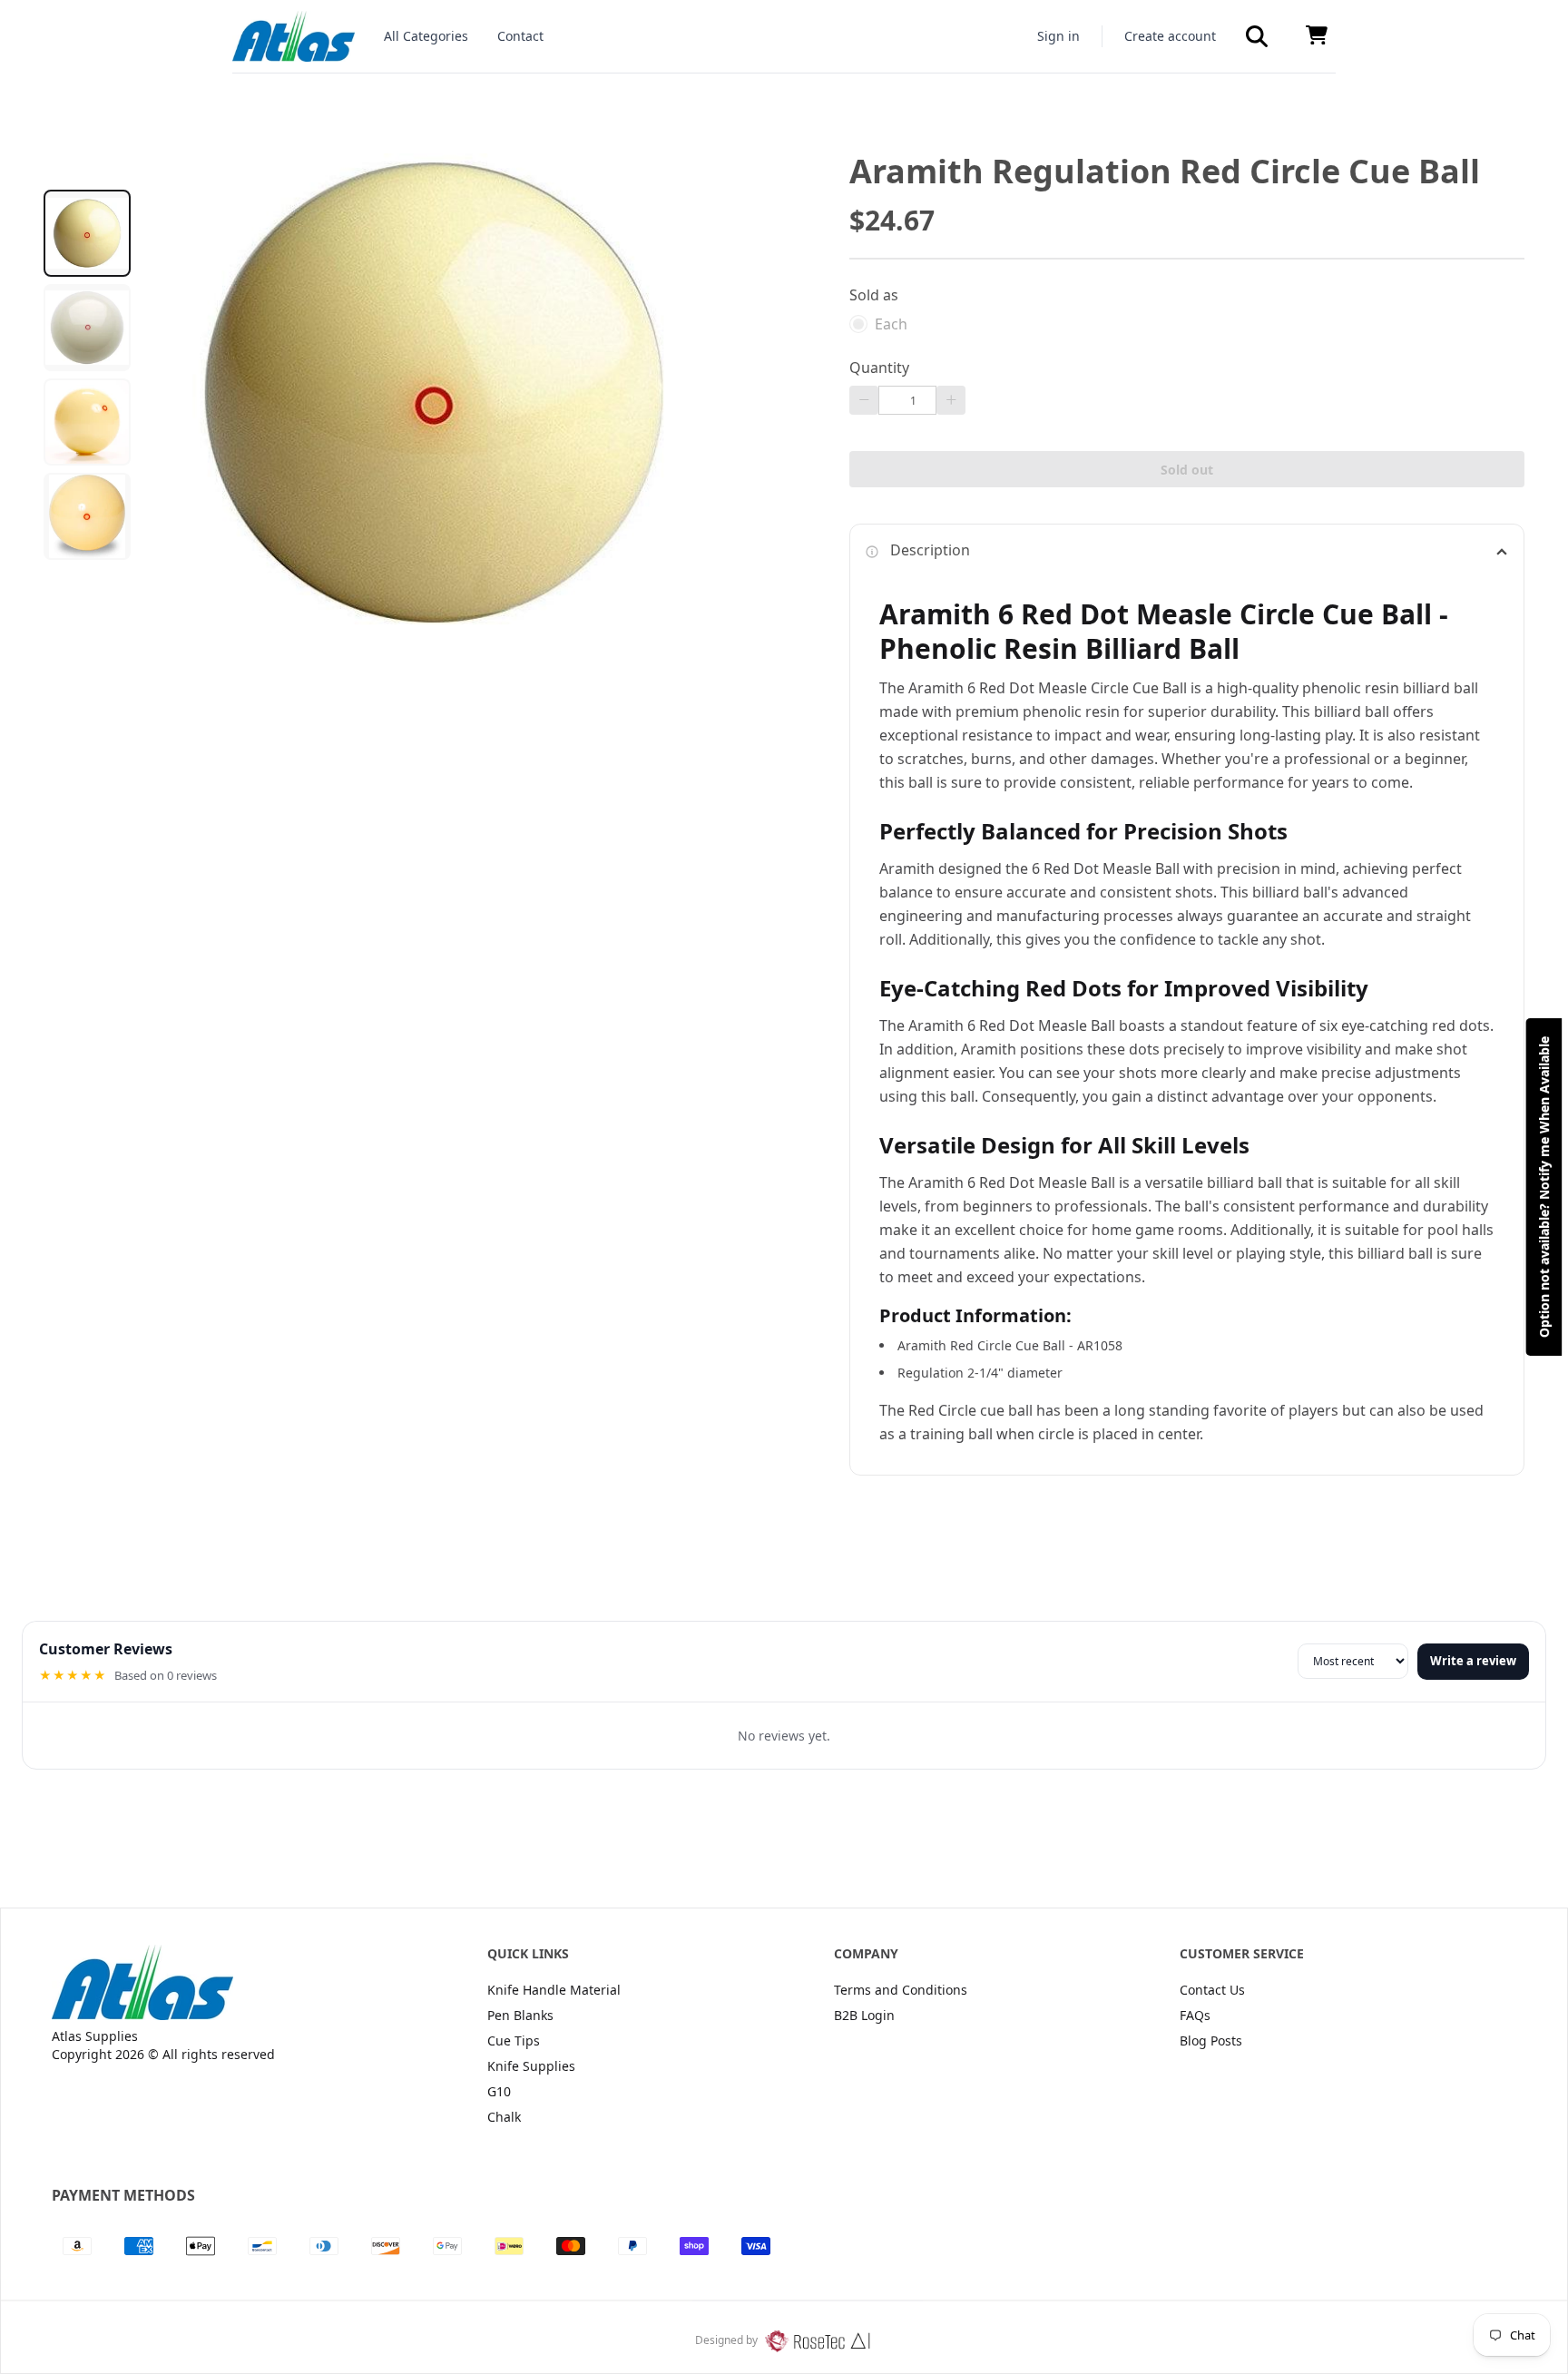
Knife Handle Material (554, 1990)
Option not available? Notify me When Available (1544, 1187)
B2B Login (864, 2015)
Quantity (879, 368)
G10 (499, 2091)
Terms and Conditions (901, 1990)
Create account (1170, 36)
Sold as (874, 295)
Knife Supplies (531, 2066)
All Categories (426, 36)
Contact (520, 36)
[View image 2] (87, 328)
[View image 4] (87, 516)
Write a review (1473, 1661)
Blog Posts (1211, 2040)
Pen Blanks (520, 2015)
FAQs (1195, 2015)
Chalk (504, 2117)
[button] (1257, 36)
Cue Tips (514, 2040)
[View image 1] (87, 233)
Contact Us (1212, 1990)
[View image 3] (87, 422)
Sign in (1058, 36)
